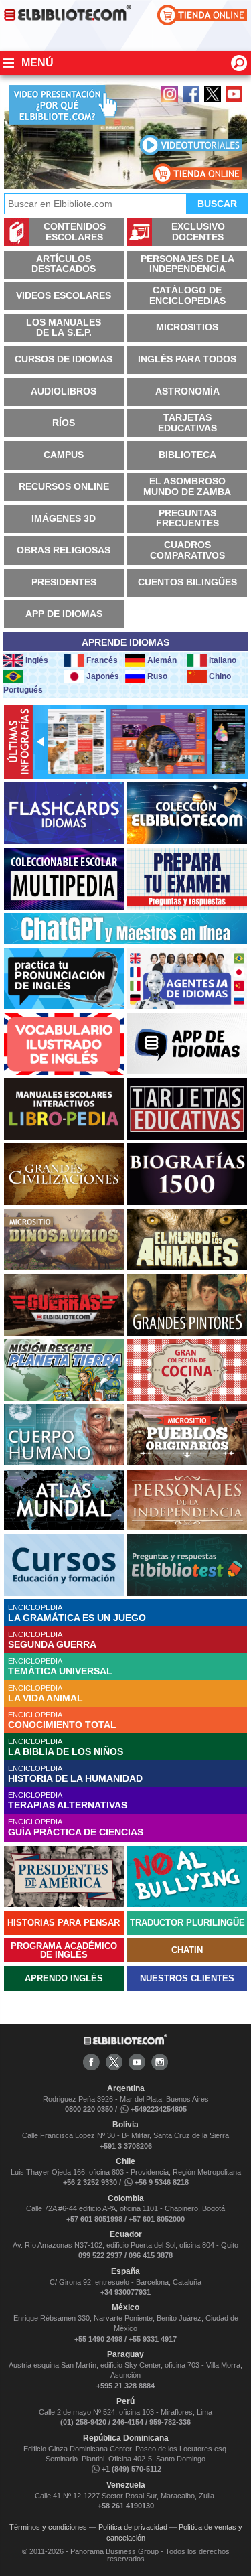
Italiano (223, 660)
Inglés (37, 660)
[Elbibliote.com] (125, 2042)
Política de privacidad (133, 2527)
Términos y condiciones (48, 2527)
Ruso (157, 676)
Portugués (23, 690)
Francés (102, 660)
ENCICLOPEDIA (77, 1613)
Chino (220, 676)
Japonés (103, 676)
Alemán (162, 660)
